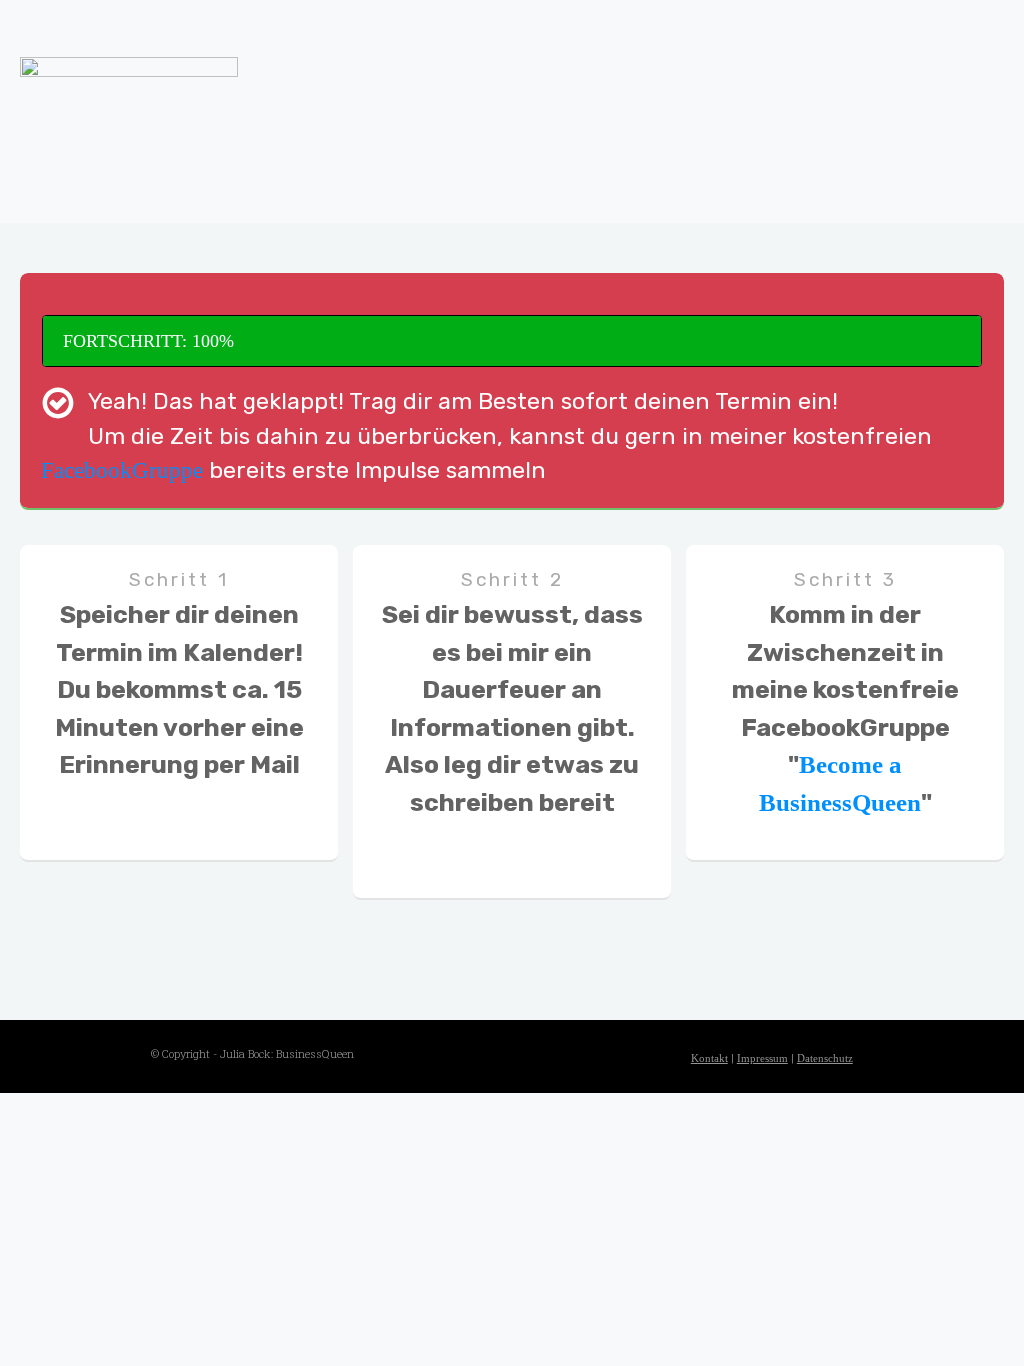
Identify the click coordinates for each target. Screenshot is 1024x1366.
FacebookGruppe (122, 470)
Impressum (762, 1058)
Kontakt (709, 1058)
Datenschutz (825, 1058)
